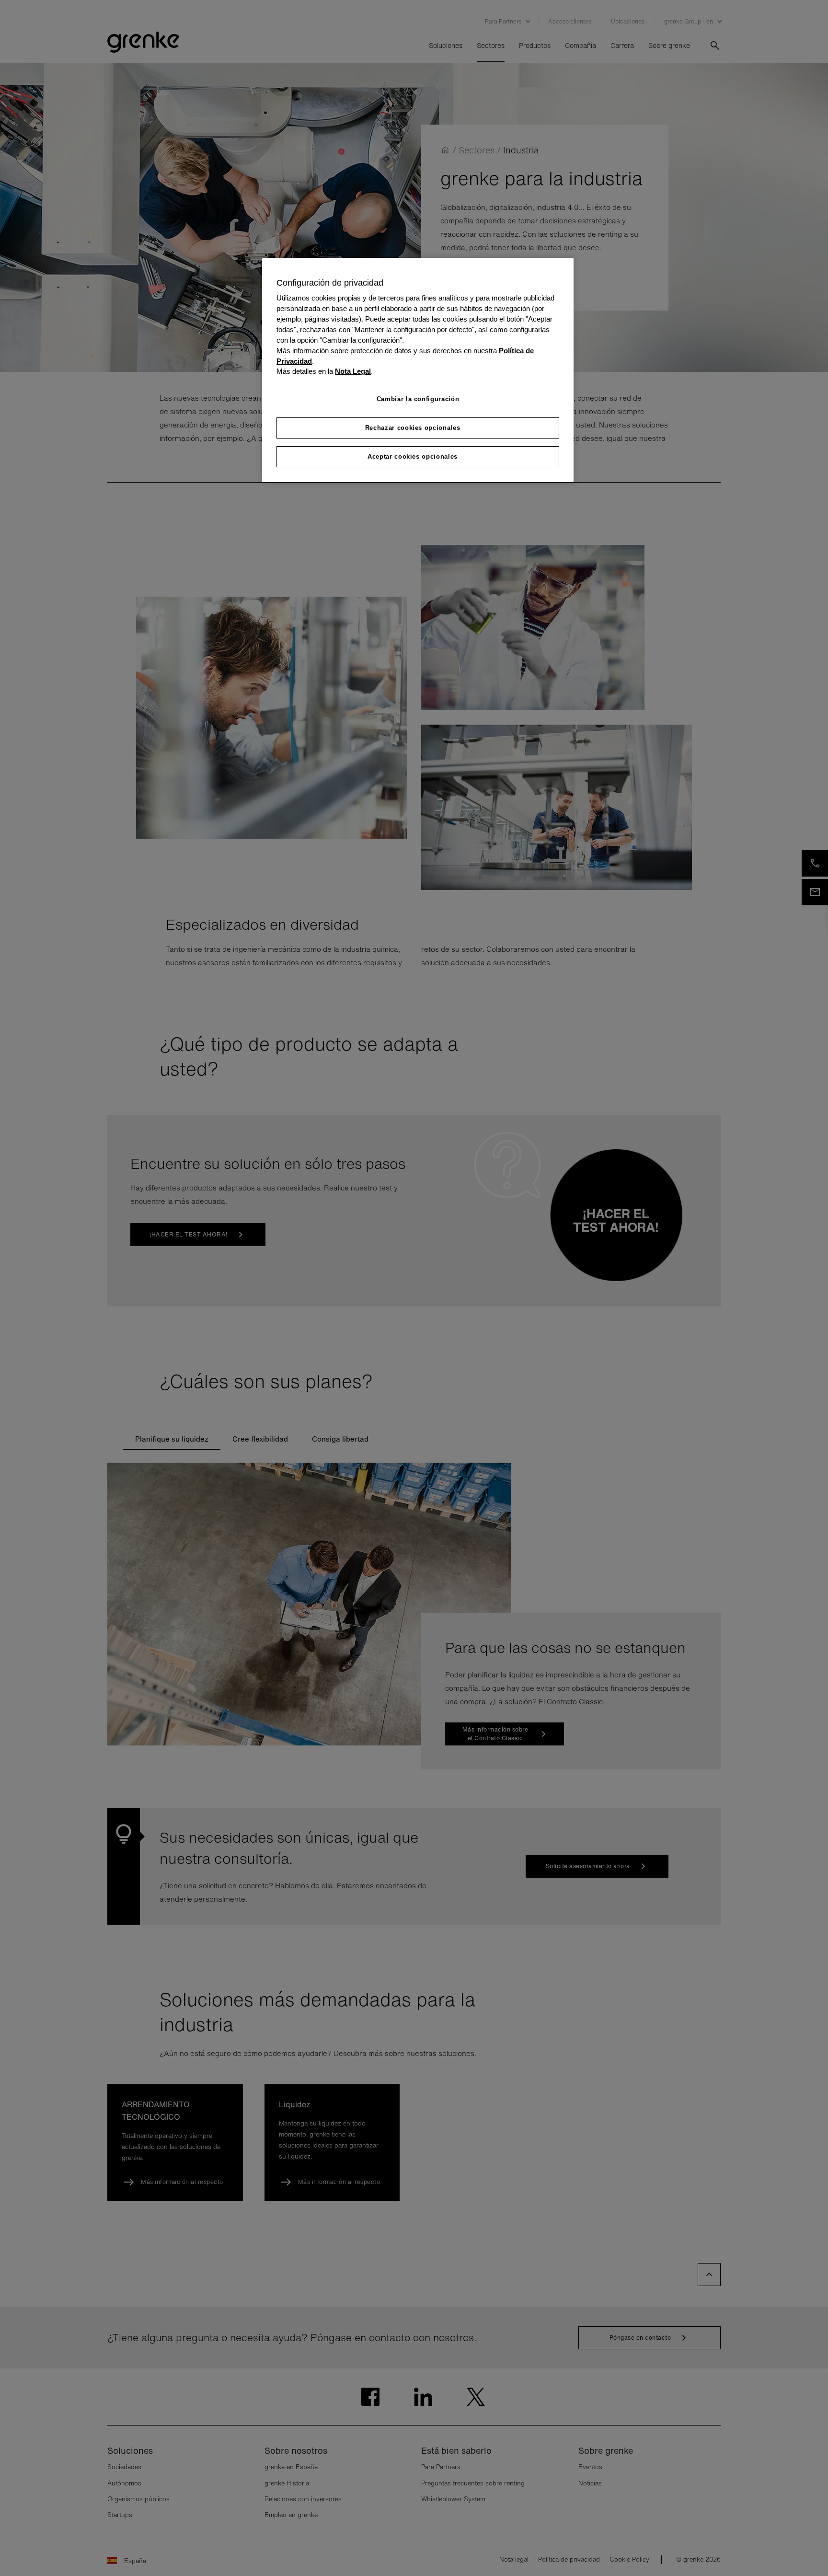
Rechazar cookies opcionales (413, 428)
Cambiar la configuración (418, 399)
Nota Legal (353, 371)
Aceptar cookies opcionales (413, 456)
